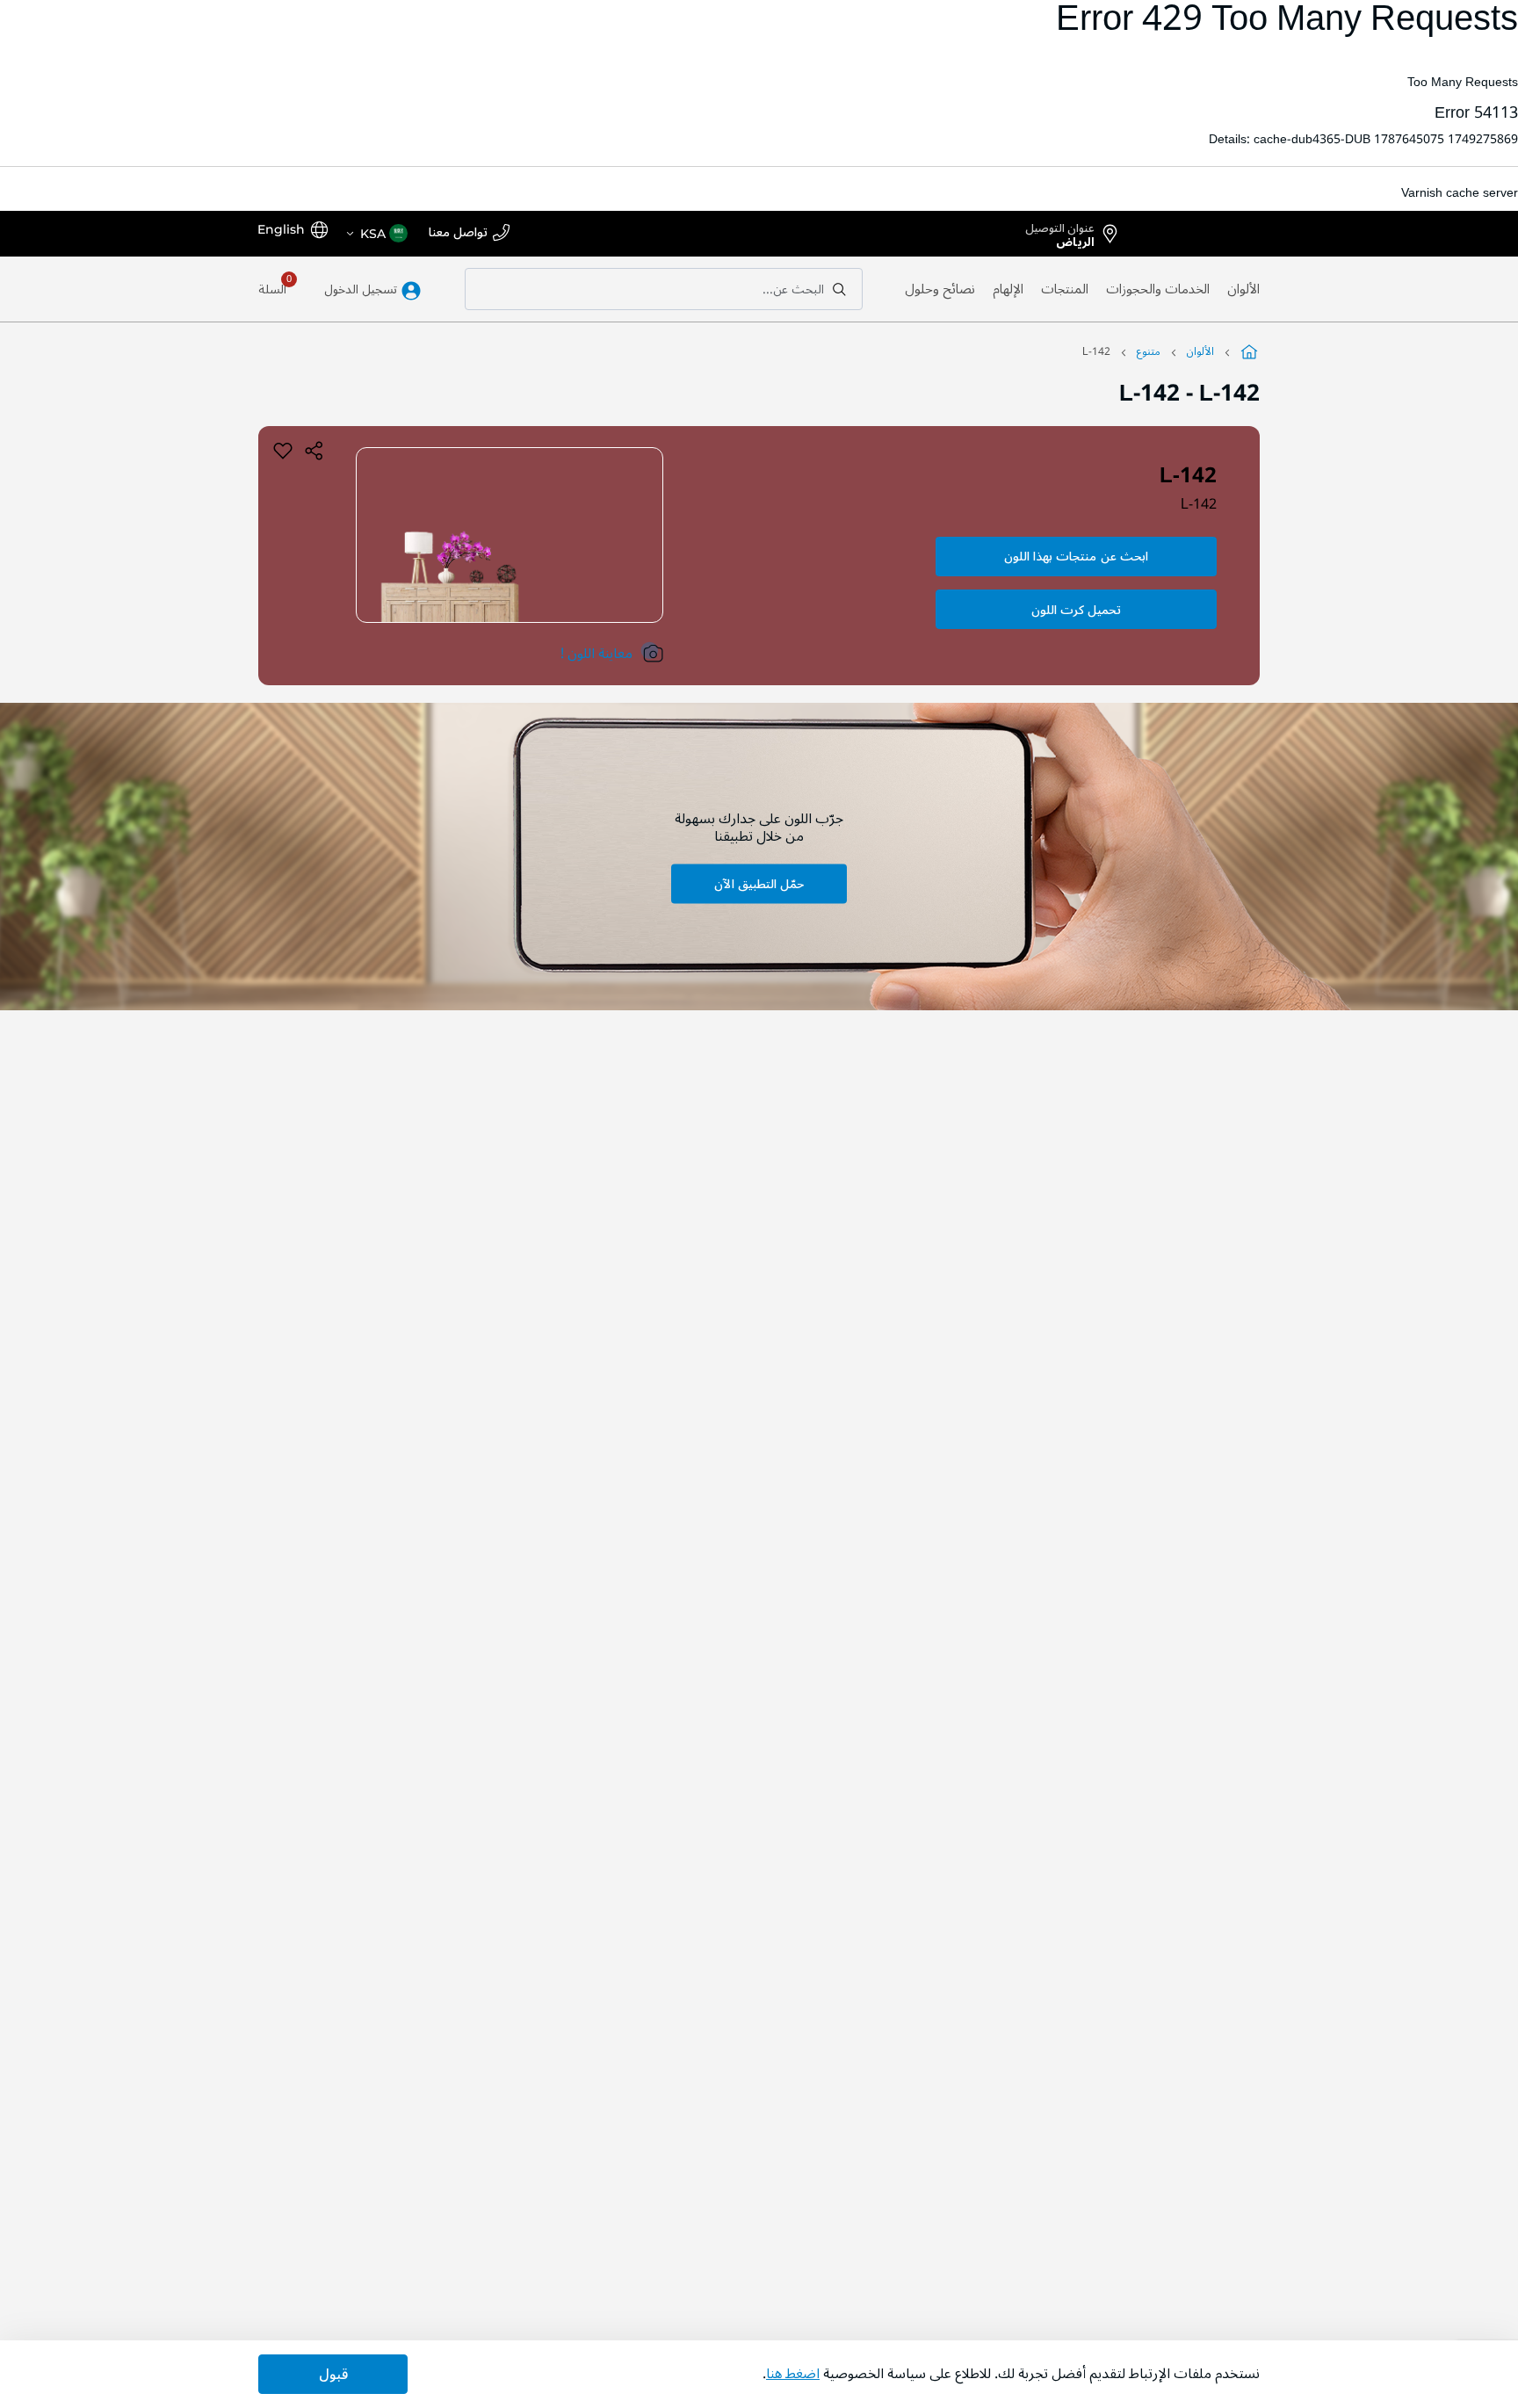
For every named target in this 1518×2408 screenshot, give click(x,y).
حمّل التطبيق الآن (759, 883)
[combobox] (664, 289)
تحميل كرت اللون (1076, 610)
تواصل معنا (458, 233)
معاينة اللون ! (596, 654)
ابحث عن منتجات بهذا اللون (1076, 557)
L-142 (1199, 504)
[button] (376, 234)
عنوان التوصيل (1060, 232)
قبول (333, 2375)
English (281, 229)
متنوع (1149, 352)
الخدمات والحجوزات (1158, 289)
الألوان (1243, 289)
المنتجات (1065, 289)
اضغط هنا (793, 2374)
